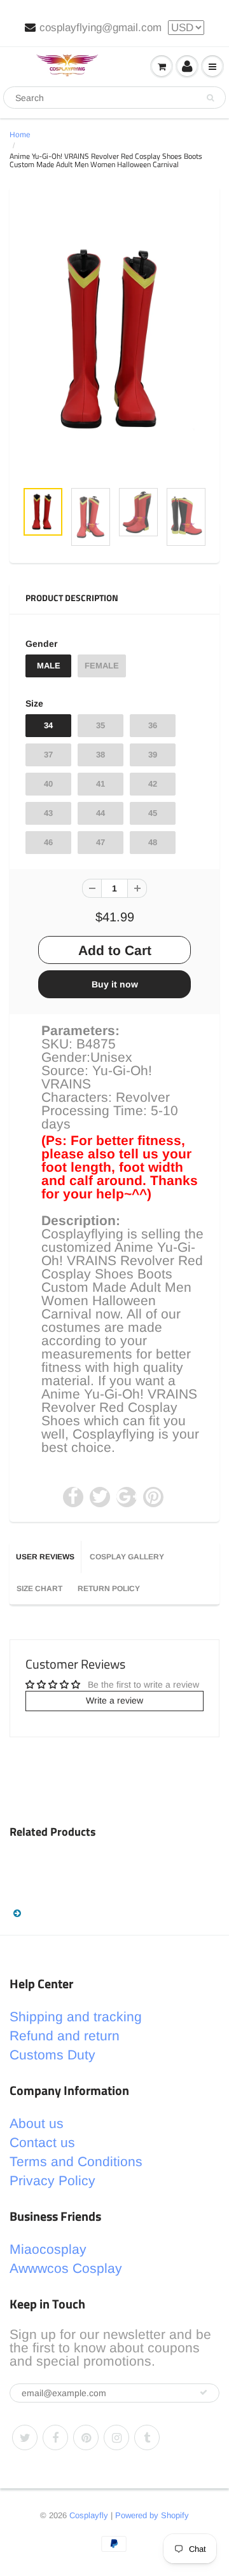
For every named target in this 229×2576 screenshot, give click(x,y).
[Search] (210, 98)
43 (48, 813)
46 (48, 842)
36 (153, 725)
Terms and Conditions (76, 2161)
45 (153, 813)
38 (101, 755)
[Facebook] (55, 2437)
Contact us (42, 2142)
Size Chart (39, 1589)
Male (49, 666)
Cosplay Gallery (127, 1557)
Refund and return (65, 2036)
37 (48, 755)
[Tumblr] (147, 2437)
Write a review (114, 1700)
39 (153, 755)
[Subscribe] (204, 2392)
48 (153, 842)
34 (48, 725)
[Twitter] (25, 2437)
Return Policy (109, 1589)
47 (101, 842)
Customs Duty (52, 2055)
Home (20, 135)
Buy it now (115, 984)
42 (153, 784)
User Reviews (45, 1557)
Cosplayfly (89, 2515)
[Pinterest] (86, 2437)
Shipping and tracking (76, 2017)
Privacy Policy (52, 2180)
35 (101, 725)
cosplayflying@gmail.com (101, 28)
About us (37, 2123)
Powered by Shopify (152, 2515)
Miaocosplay (48, 2249)
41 (101, 784)
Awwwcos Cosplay (66, 2268)
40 (48, 784)
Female (102, 666)
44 (101, 813)
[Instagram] (116, 2437)
